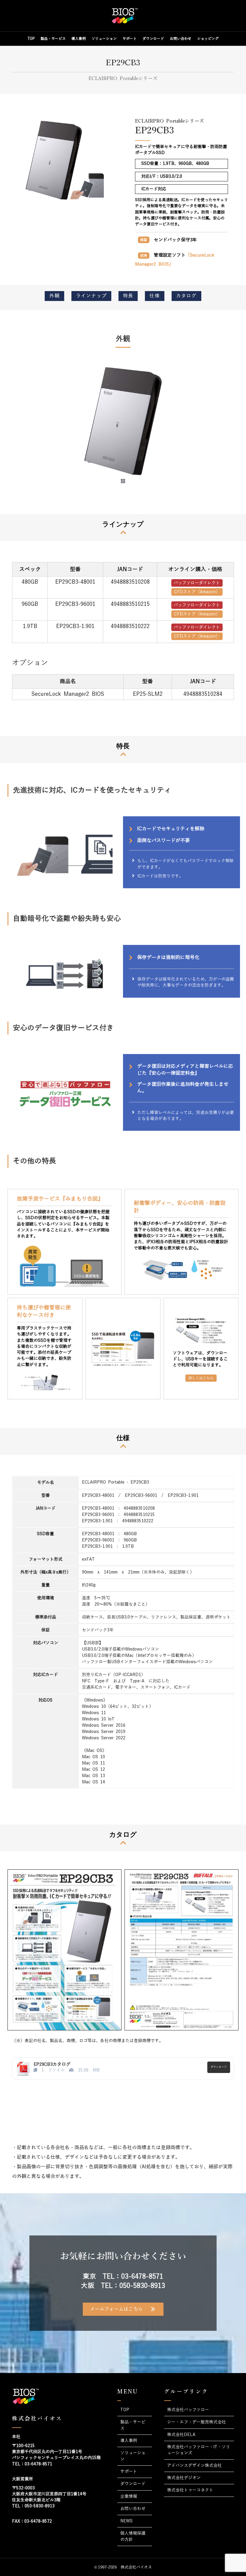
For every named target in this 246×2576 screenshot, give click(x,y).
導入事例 (79, 39)
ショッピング (208, 39)
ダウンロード (153, 39)
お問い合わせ (181, 39)
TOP (31, 39)
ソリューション (104, 39)
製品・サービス (53, 39)
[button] (27, 429)
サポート (130, 39)
